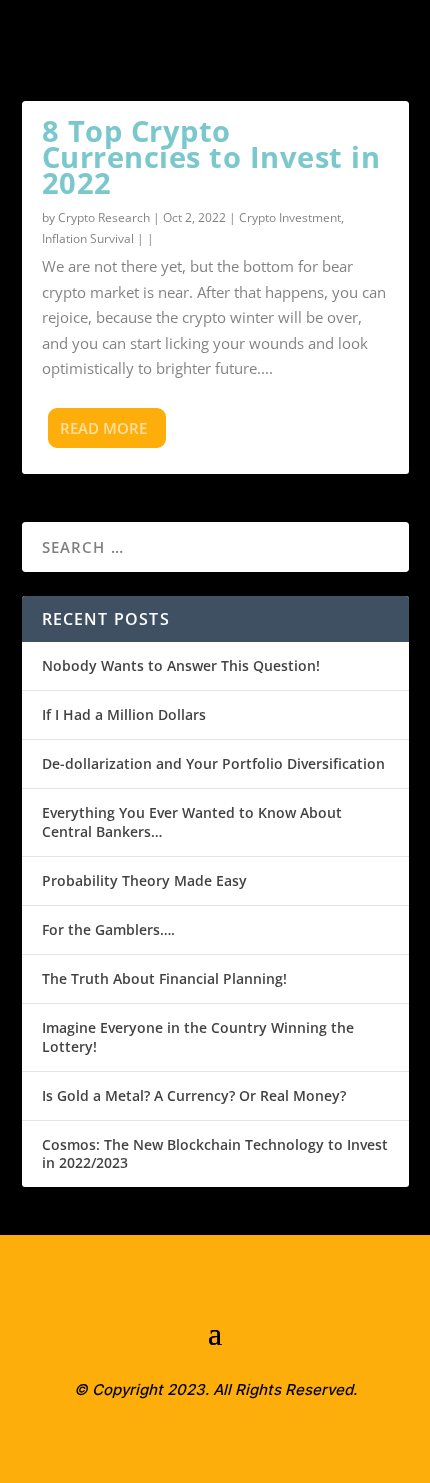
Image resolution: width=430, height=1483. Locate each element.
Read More (103, 428)
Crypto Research (104, 217)
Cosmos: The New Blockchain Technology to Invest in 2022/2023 (215, 1153)
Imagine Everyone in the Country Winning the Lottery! (198, 1036)
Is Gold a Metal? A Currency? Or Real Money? (194, 1095)
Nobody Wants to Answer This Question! (181, 665)
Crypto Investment (290, 217)
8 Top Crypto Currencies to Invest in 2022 (211, 156)
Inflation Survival (88, 238)
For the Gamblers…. (108, 929)
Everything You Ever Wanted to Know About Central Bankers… (192, 821)
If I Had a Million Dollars (124, 714)
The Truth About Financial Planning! (164, 978)
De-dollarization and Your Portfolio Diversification (213, 763)
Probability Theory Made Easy (144, 880)
